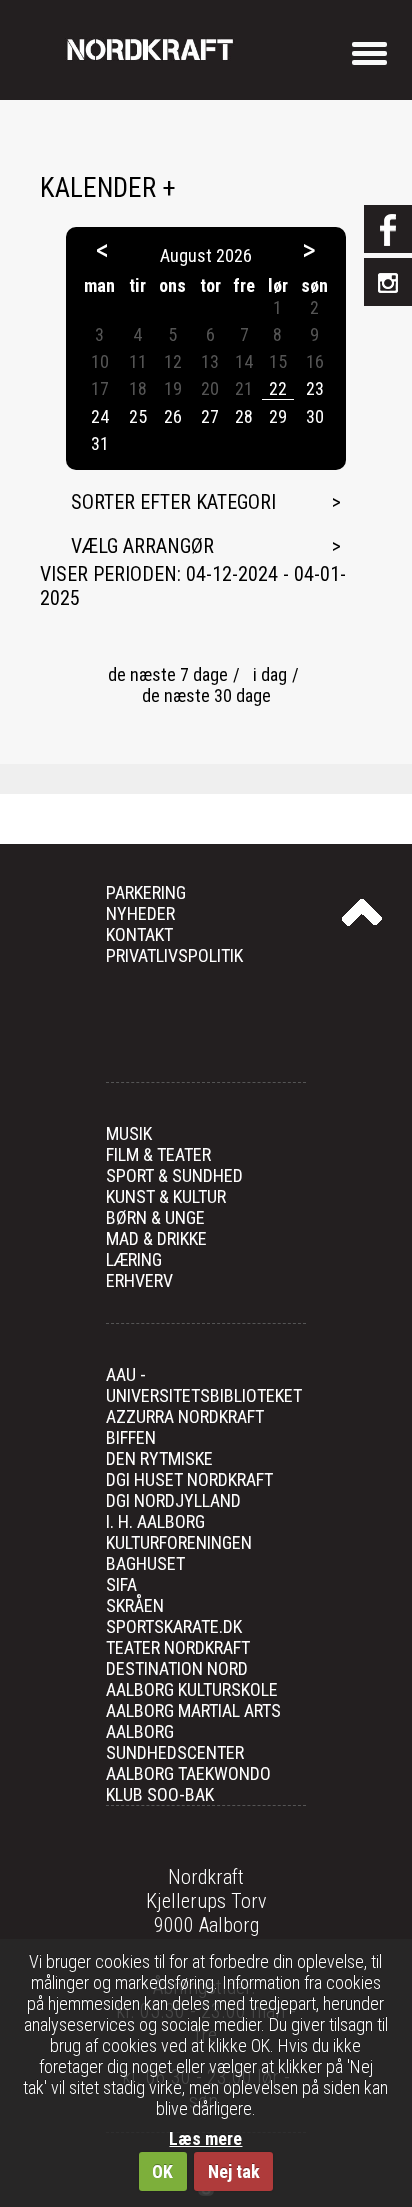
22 (278, 388)
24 (100, 416)
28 (244, 416)
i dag (270, 674)
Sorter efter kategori (173, 502)
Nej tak (234, 2171)
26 (173, 416)
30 (315, 416)
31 (100, 443)
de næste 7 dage (168, 674)
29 (278, 416)
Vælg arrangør (142, 546)
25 (138, 416)
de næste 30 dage (206, 695)
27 (210, 416)
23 (315, 388)
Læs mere (205, 2138)
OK (162, 2171)
